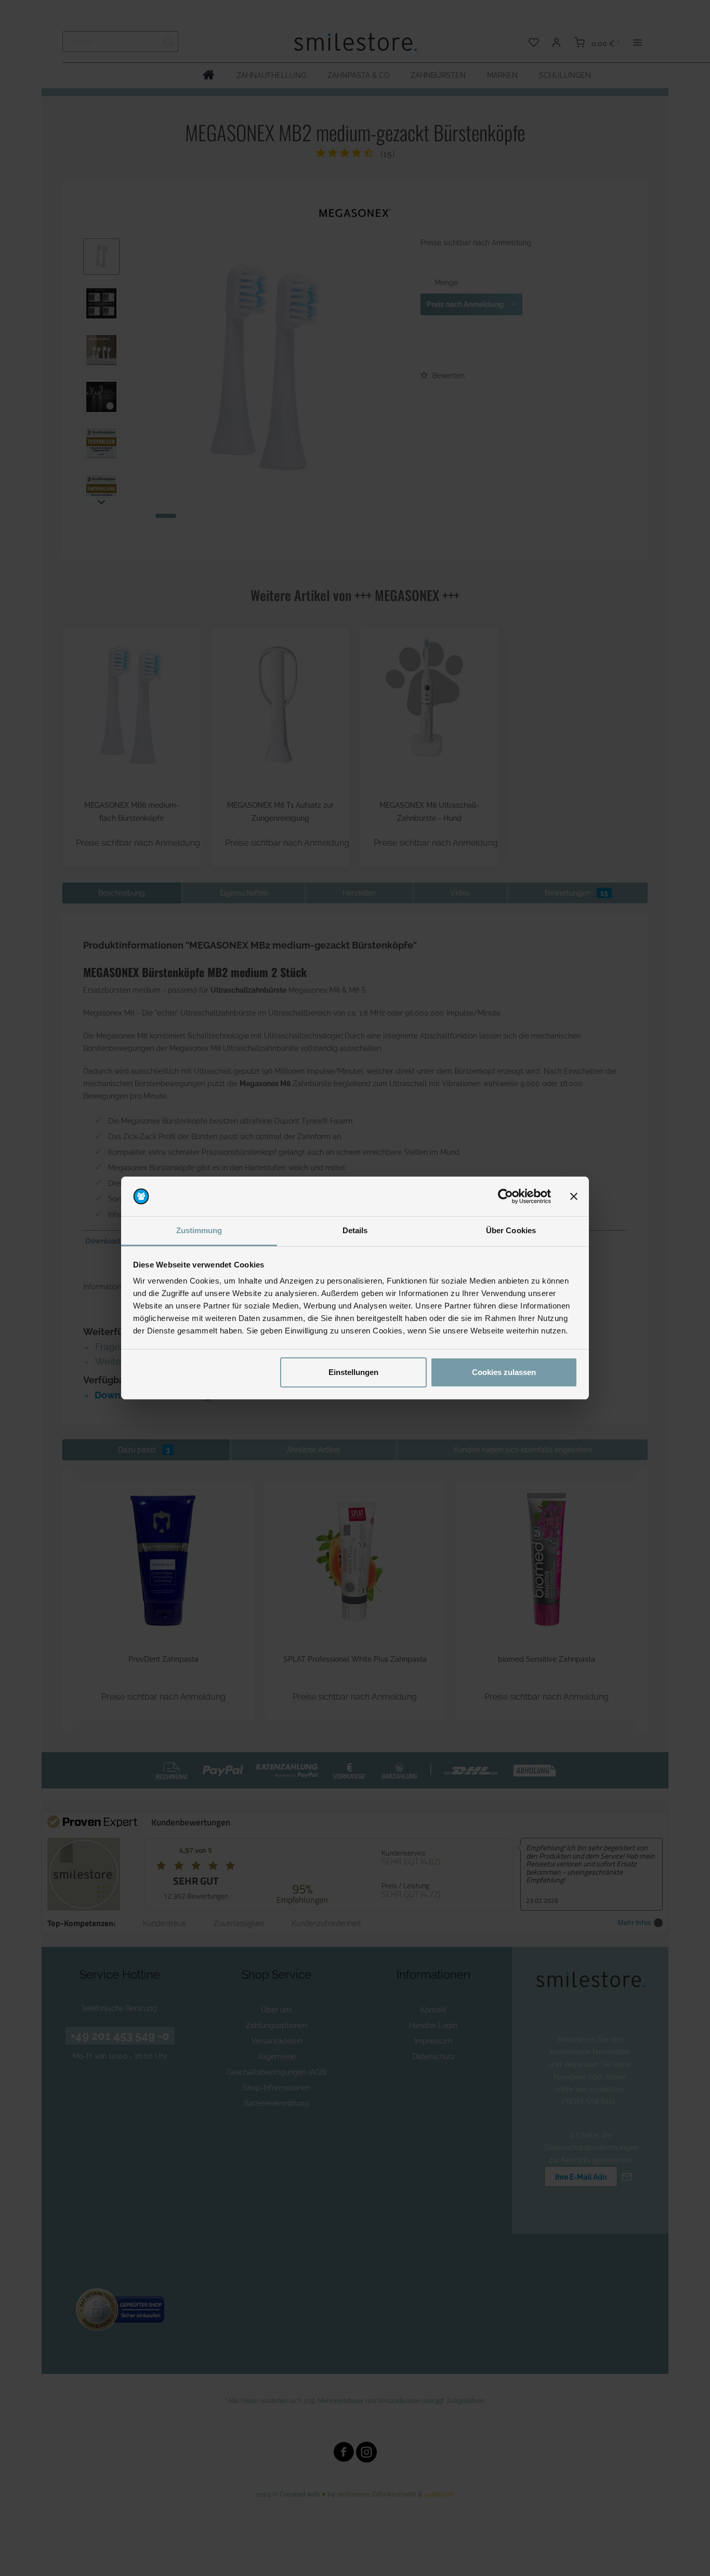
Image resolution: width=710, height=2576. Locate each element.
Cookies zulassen (504, 1372)
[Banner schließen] (574, 1196)
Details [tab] (355, 1230)
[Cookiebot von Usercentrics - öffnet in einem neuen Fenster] (505, 1196)
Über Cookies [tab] (511, 1230)
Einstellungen (353, 1372)
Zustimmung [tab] (199, 1230)
